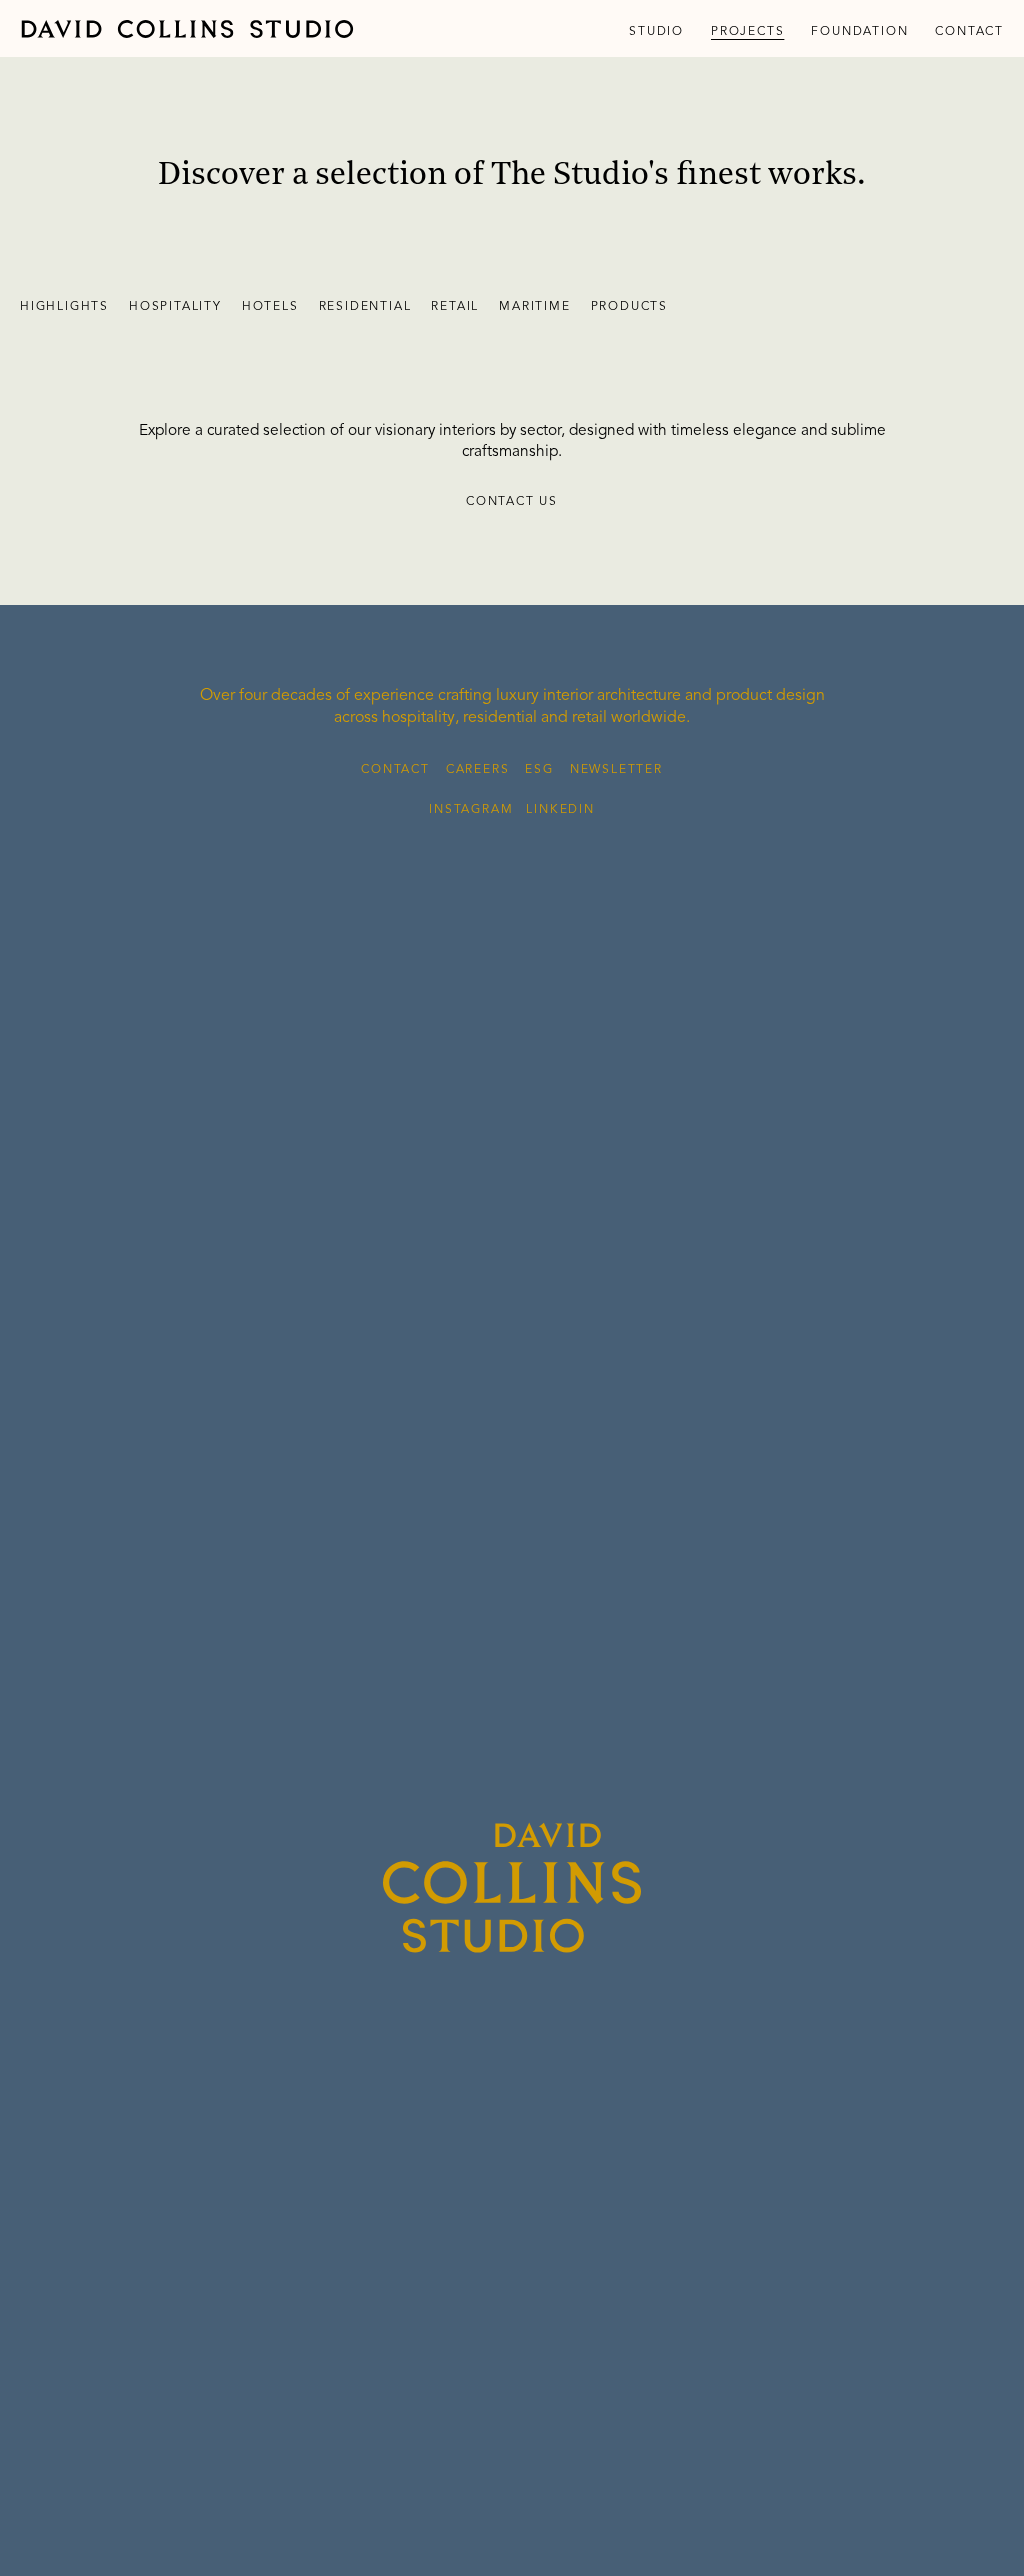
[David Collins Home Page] (187, 29)
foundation (859, 32)
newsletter (616, 770)
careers (478, 770)
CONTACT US (512, 502)
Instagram (471, 810)
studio (656, 32)
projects (747, 32)
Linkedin (560, 810)
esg (539, 770)
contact (969, 32)
